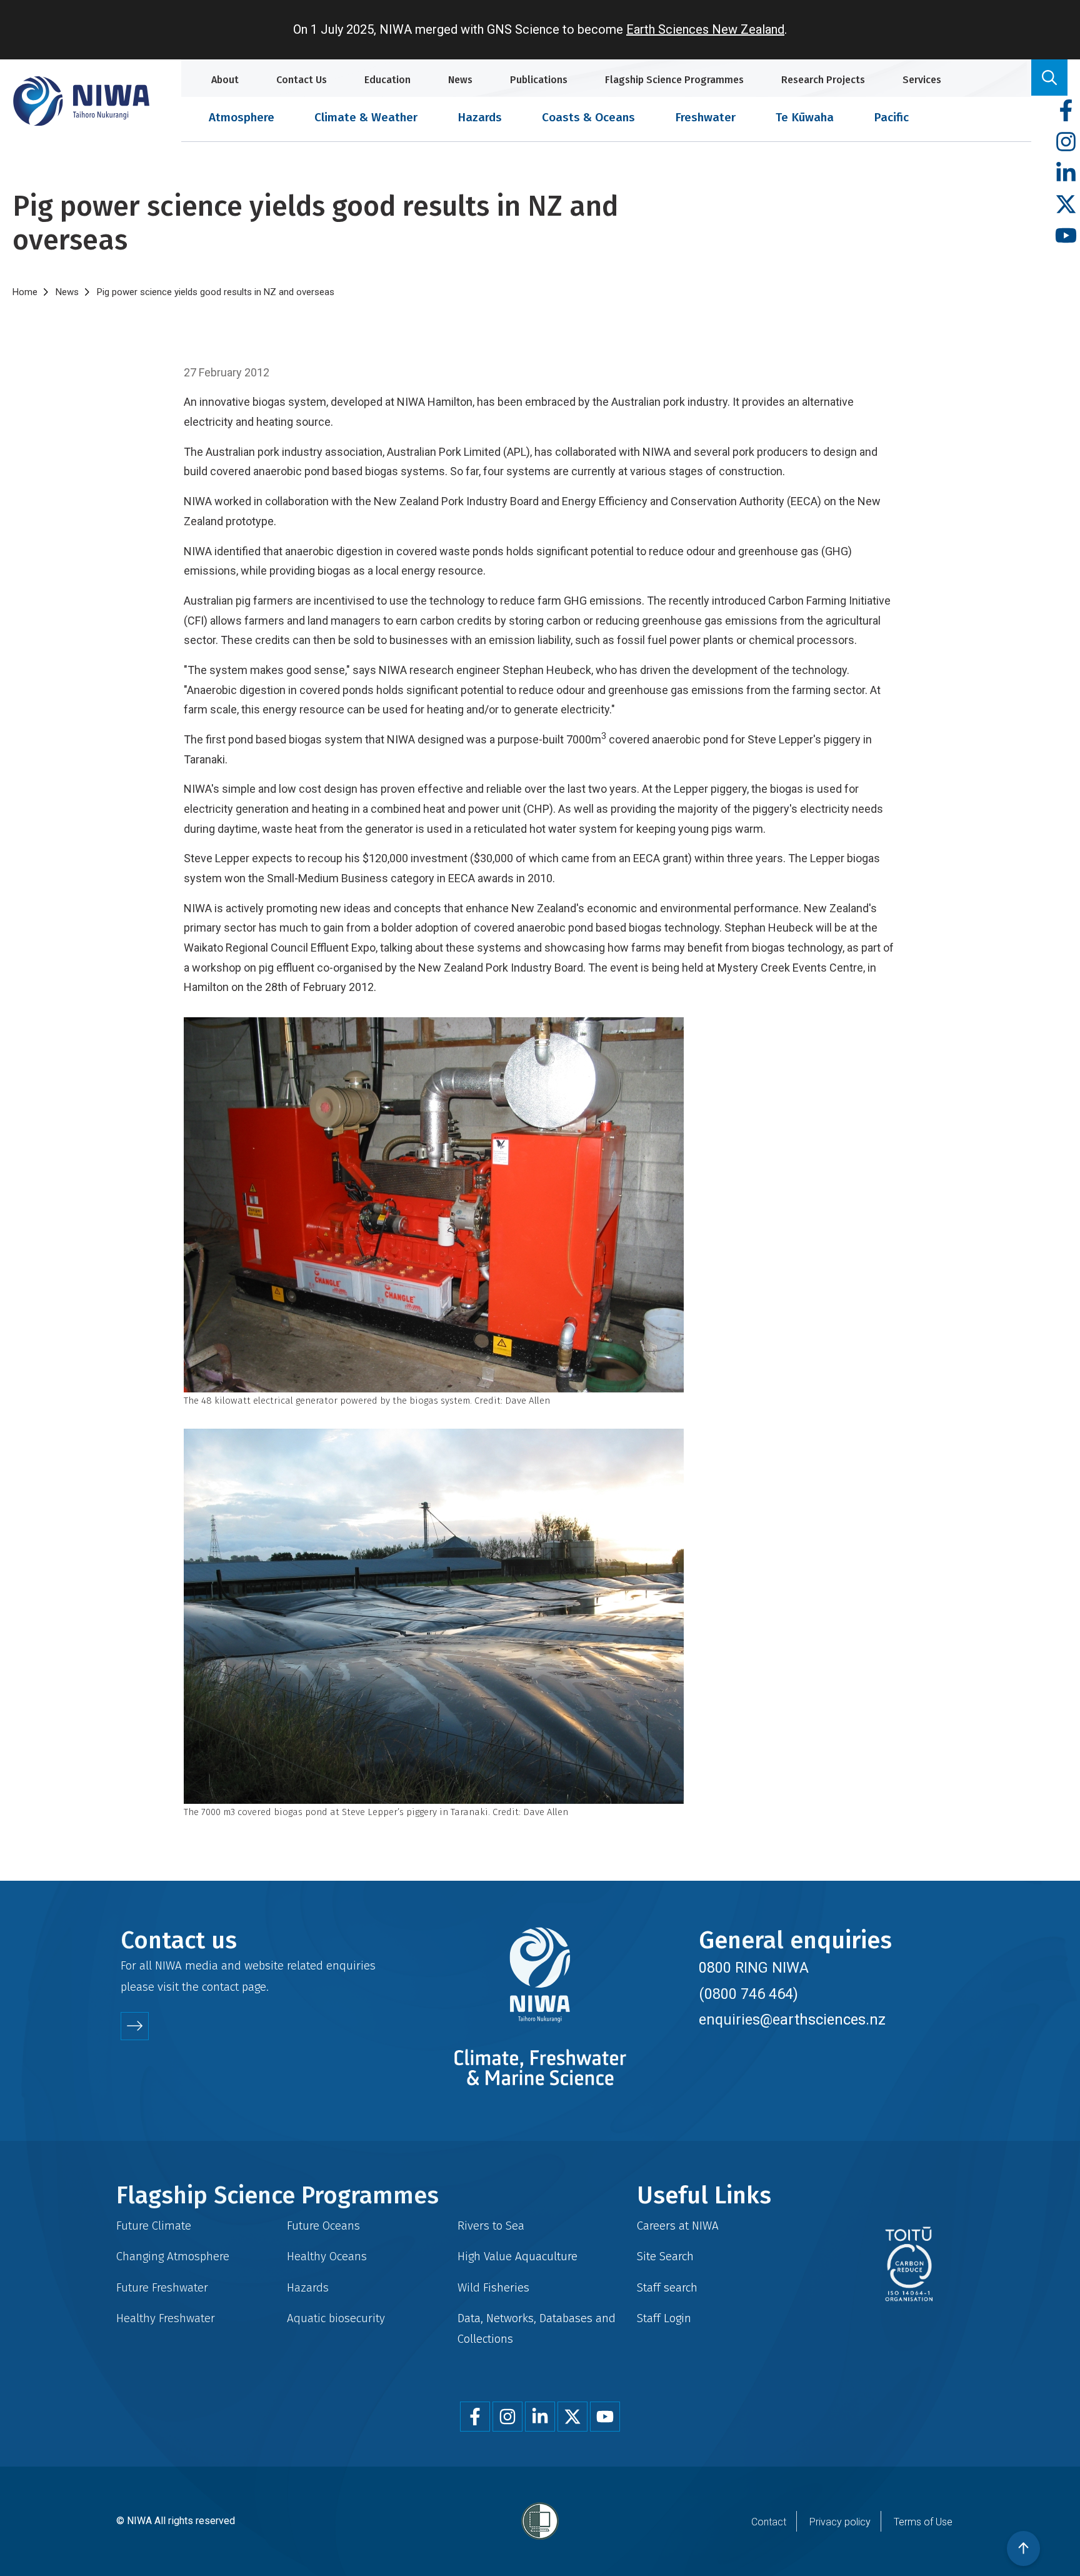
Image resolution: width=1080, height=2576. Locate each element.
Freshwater (705, 117)
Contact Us (302, 80)
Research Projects (823, 80)
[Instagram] (1066, 142)
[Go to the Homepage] (81, 101)
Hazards (480, 117)
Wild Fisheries (493, 2287)
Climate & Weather (366, 117)
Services (922, 80)
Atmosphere (242, 117)
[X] (1066, 205)
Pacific (891, 117)
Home (25, 292)
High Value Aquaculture (517, 2256)
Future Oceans (323, 2226)
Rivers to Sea (491, 2226)
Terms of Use (923, 2522)
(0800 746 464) (748, 1994)
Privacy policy (840, 2522)
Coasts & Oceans (588, 117)
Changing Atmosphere (173, 2256)
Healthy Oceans (327, 2256)
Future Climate (154, 2226)
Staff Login (664, 2318)
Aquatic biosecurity (336, 2318)
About (225, 80)
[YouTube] (1066, 236)
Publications (539, 80)
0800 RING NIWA (754, 1968)
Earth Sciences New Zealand (705, 29)
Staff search (667, 2287)
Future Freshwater (162, 2287)
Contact (769, 2522)
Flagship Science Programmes (674, 80)
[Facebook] (1066, 111)
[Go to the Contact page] (135, 2026)
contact (220, 1987)
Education (387, 80)
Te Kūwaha (805, 117)
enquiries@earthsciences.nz (792, 2020)
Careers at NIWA (678, 2226)
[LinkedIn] (1066, 174)
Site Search (665, 2256)
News (460, 80)
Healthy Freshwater (166, 2318)
